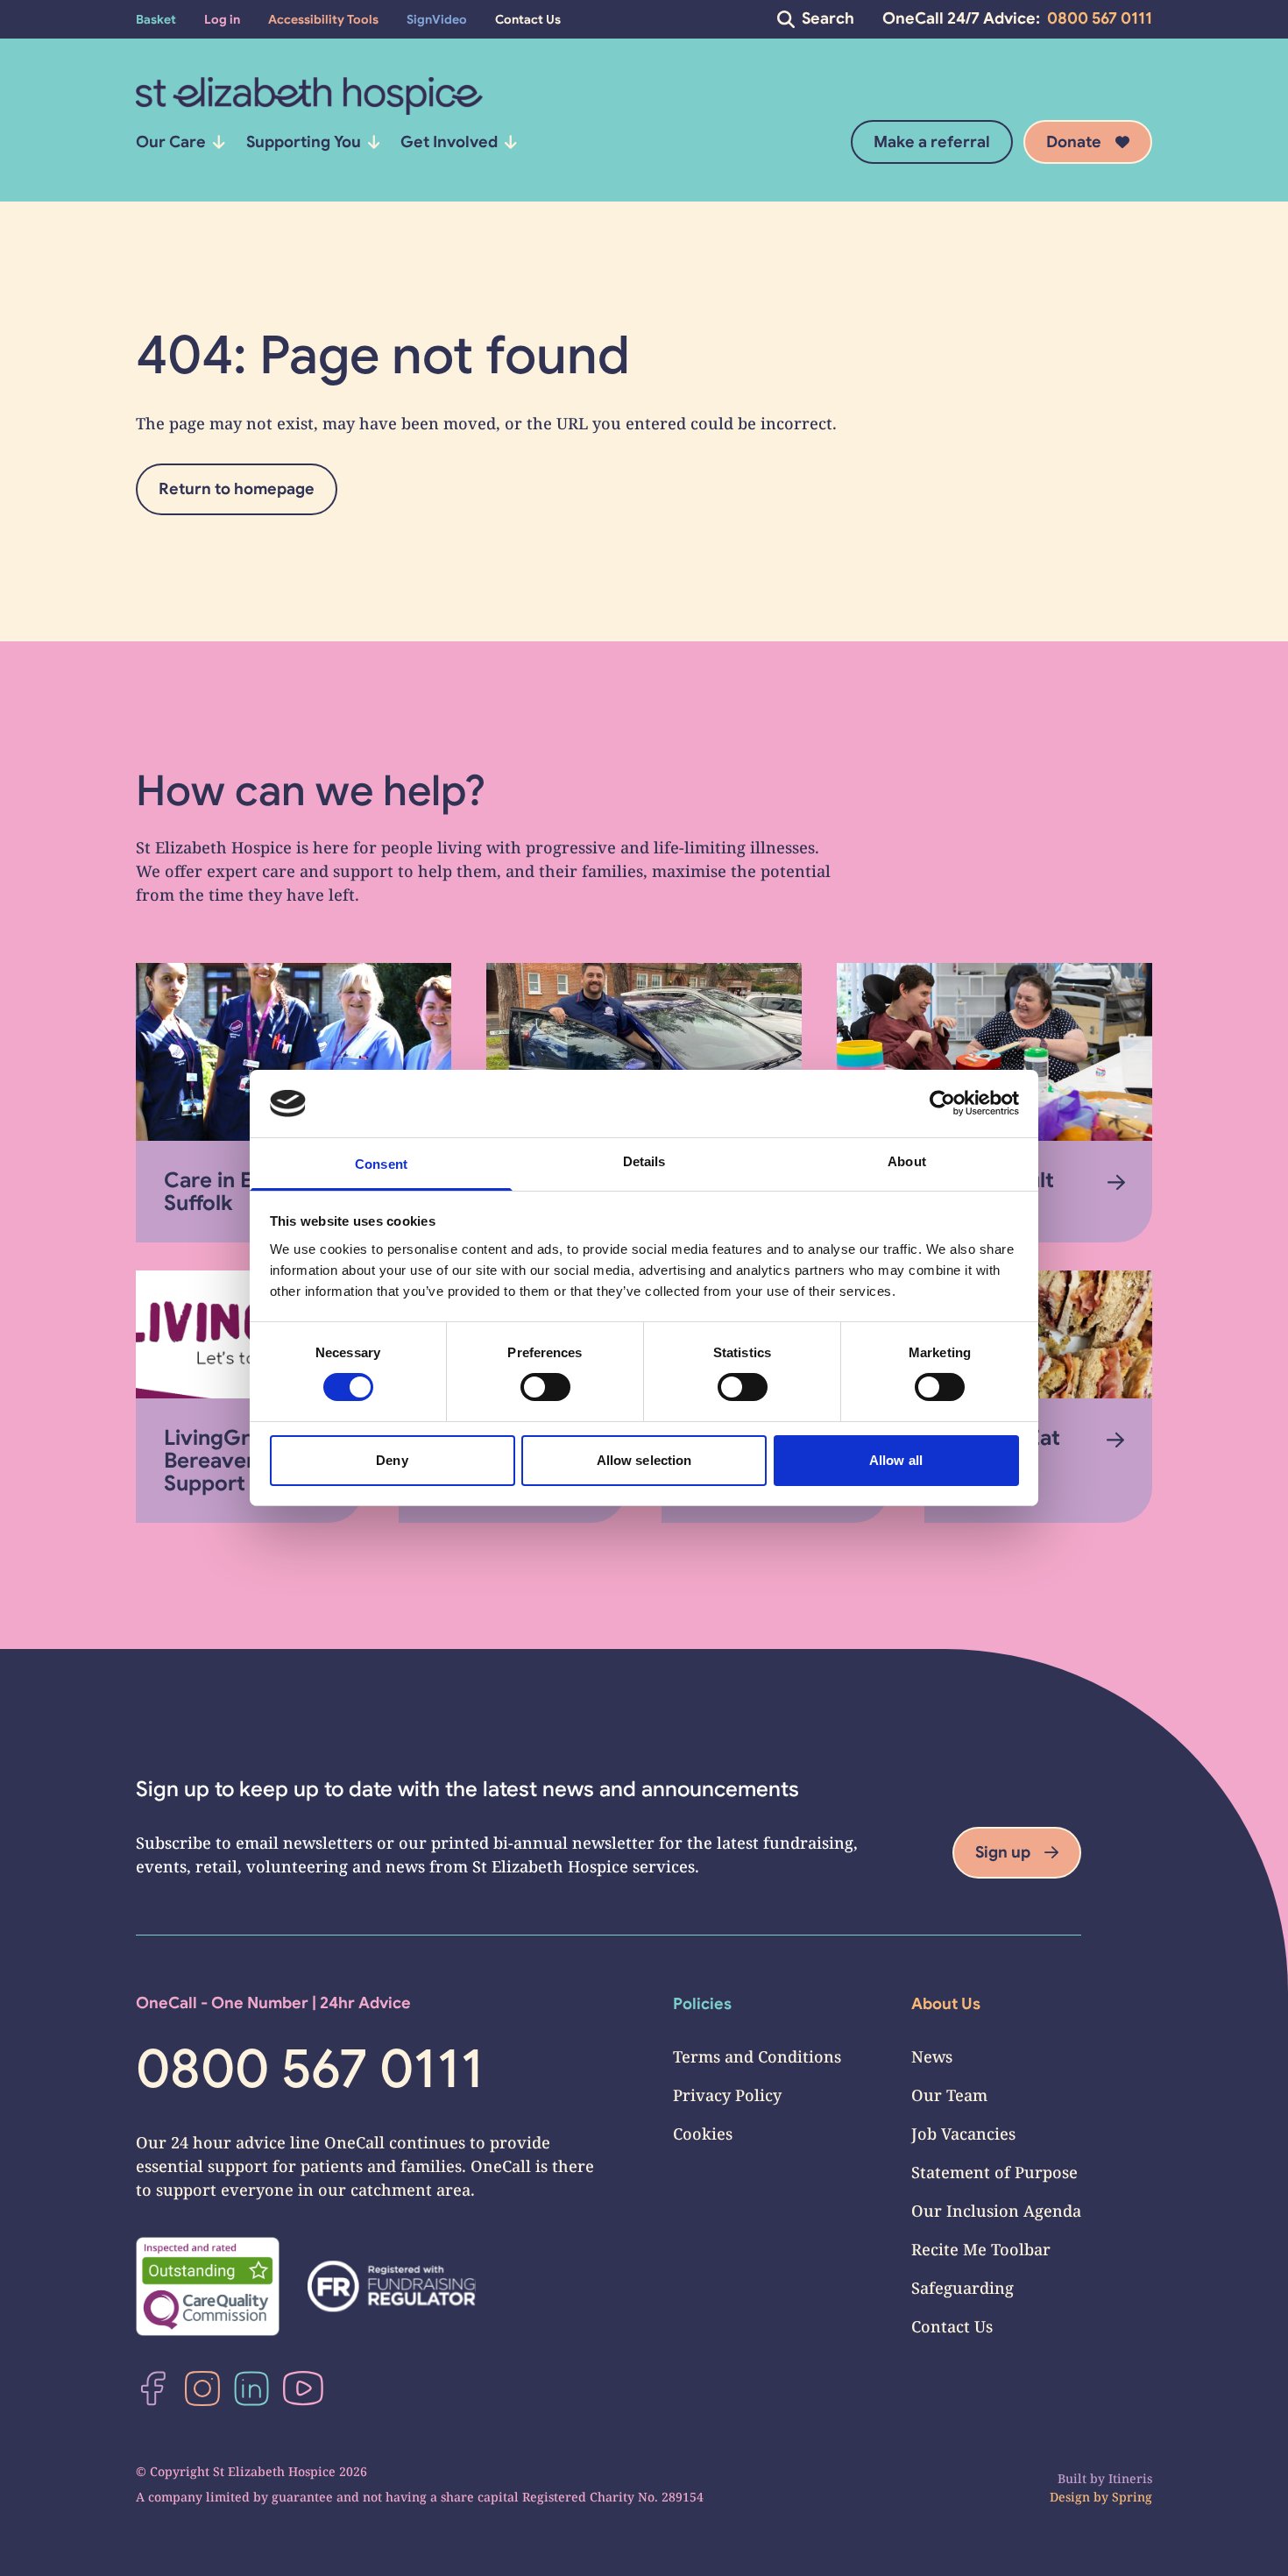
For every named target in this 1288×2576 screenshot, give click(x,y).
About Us (946, 2004)
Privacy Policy (727, 2095)
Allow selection (644, 1460)
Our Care (171, 142)
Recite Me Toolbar (981, 2249)
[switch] (545, 1387)
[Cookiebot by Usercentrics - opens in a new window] (942, 1103)
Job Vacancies (963, 2134)
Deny (392, 1460)
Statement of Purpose (994, 2172)
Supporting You (304, 142)
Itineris (1130, 2478)
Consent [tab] (381, 1164)
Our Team (949, 2095)
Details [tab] (644, 1161)
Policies (702, 2004)
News (932, 2056)
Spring (1132, 2497)
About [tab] (907, 1161)
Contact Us (952, 2326)
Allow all (896, 1460)
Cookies (703, 2134)
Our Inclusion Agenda (996, 2211)
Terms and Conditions (757, 2056)
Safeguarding (962, 2288)
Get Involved (449, 142)
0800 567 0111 (1100, 18)
